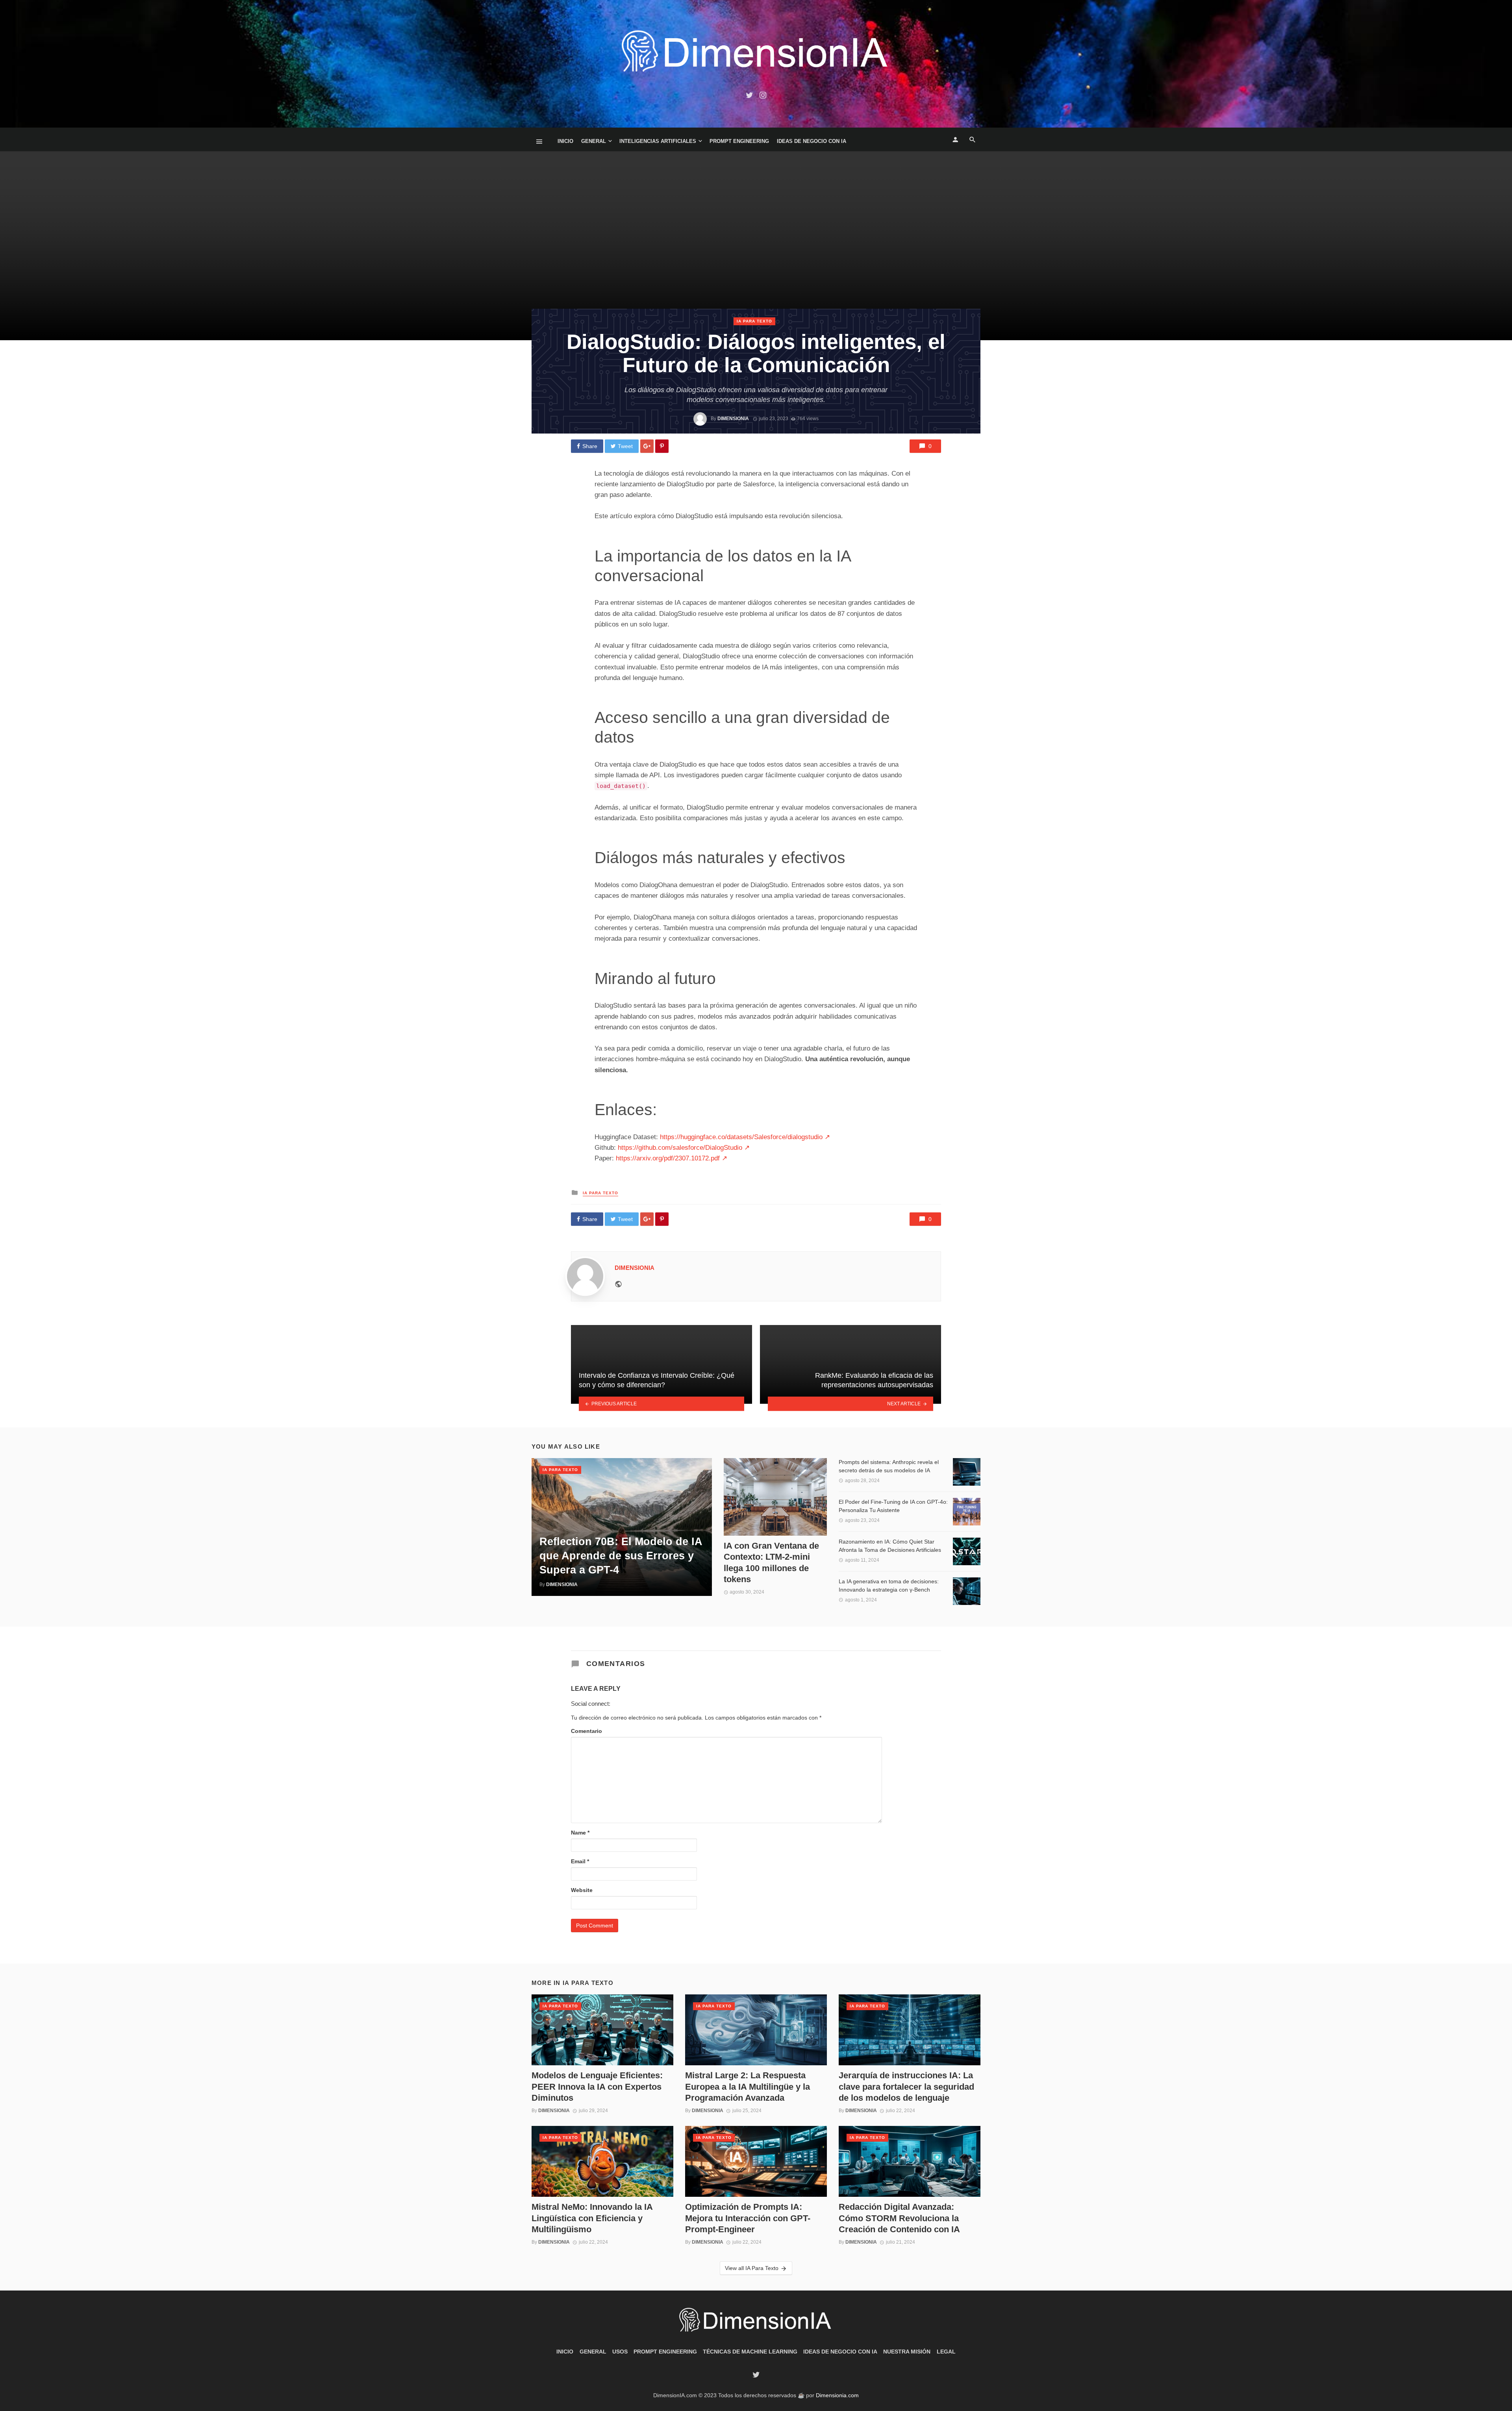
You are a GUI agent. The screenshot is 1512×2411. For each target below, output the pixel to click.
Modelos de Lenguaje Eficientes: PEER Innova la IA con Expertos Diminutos (597, 2087)
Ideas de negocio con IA (812, 141)
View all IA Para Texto (752, 2268)
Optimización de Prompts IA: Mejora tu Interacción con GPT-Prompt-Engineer (748, 2218)
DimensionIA (733, 419)
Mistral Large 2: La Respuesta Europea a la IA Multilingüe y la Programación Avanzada (748, 2087)
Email (580, 1861)
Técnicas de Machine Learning (750, 2352)
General (594, 141)
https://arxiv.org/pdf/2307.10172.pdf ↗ (672, 1158)
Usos (620, 2352)
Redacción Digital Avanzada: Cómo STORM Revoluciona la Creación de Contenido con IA (899, 2218)
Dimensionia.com (837, 2395)
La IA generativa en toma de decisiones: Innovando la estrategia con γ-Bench (889, 1585)
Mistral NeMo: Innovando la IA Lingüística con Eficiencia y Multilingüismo (592, 2218)
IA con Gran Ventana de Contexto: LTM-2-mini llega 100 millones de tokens (771, 1562)
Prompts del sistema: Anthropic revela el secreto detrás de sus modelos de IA (889, 1466)
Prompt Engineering (739, 141)
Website (582, 1890)
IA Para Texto (754, 321)
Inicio (565, 141)
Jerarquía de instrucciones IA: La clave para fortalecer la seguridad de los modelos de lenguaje (906, 2087)
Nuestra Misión (907, 2352)
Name (580, 1833)
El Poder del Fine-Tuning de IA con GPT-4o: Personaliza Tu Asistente (893, 1506)
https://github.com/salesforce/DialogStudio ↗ (684, 1148)
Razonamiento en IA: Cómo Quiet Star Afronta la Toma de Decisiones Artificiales (890, 1546)
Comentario (586, 1731)
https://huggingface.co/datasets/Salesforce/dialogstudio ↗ (745, 1137)
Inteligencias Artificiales (658, 141)
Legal (946, 2352)
